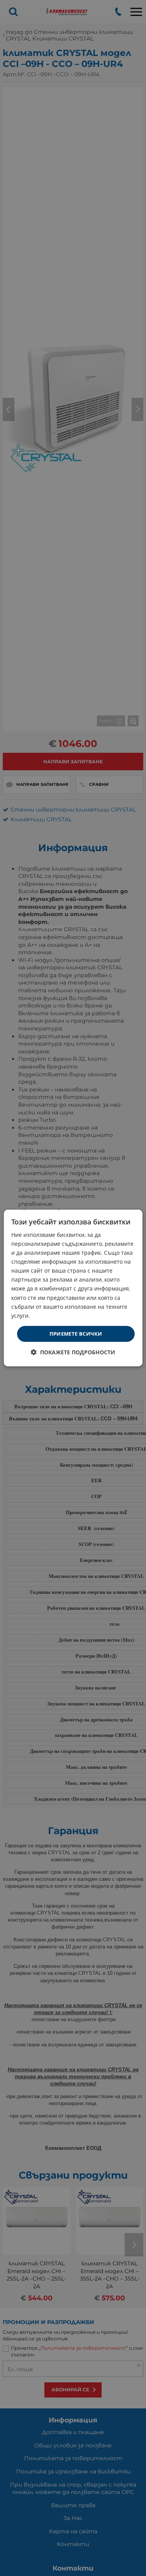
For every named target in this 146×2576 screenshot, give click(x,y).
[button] (73, 1352)
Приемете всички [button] (76, 1334)
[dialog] (73, 1288)
